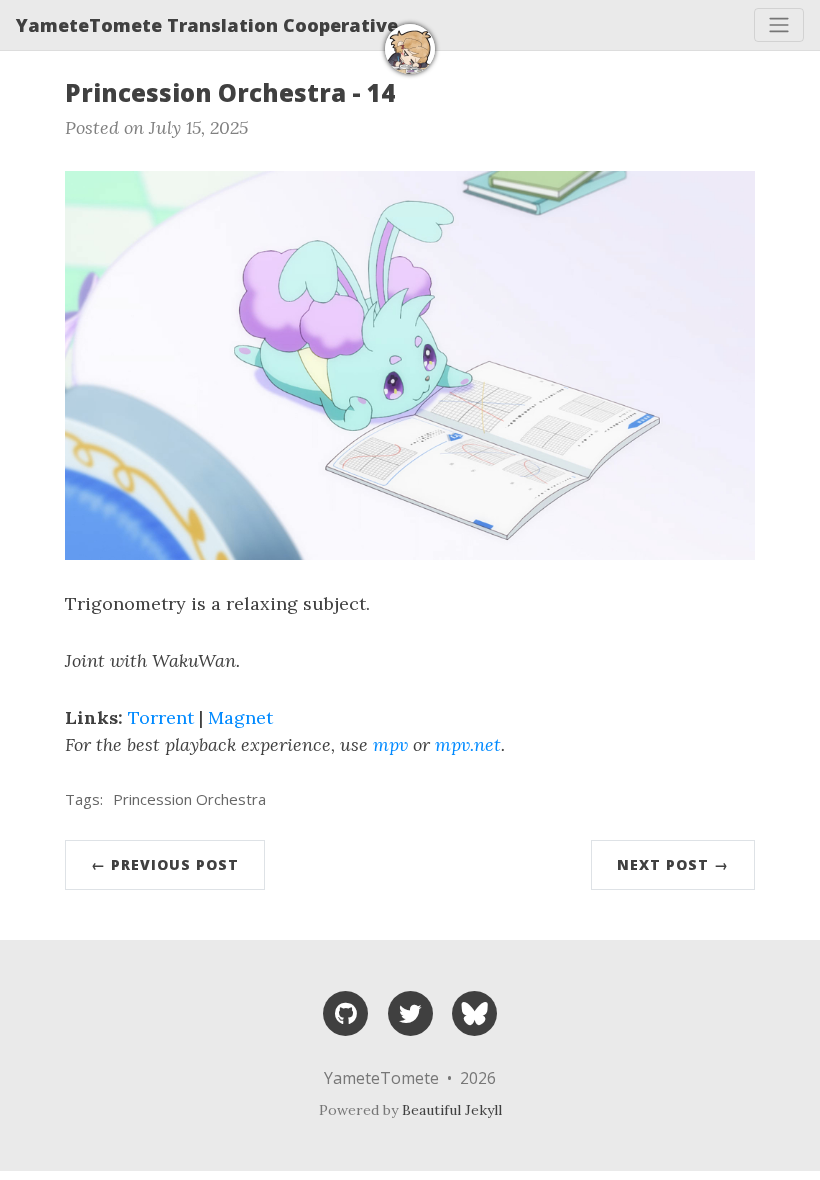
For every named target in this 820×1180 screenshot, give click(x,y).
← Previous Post (165, 864)
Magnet (240, 717)
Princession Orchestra (189, 799)
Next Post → (673, 864)
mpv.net (468, 744)
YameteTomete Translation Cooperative (207, 25)
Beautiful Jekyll (452, 1110)
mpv (390, 744)
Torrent (161, 717)
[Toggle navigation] (779, 25)
